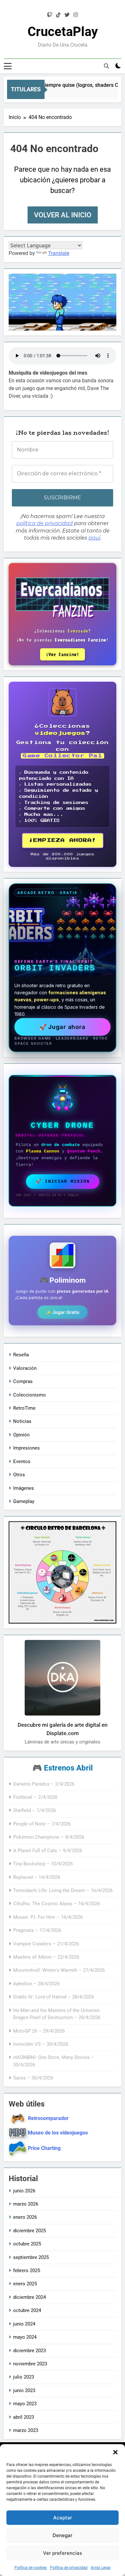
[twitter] (67, 15)
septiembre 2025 (31, 2257)
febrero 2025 (27, 2271)
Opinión (21, 1435)
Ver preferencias (63, 2553)
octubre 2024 (27, 2310)
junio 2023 (24, 2390)
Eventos (22, 1461)
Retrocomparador (48, 2118)
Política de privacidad (69, 2568)
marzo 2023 (26, 2430)
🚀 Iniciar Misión (63, 1181)
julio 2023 (24, 2377)
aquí (94, 538)
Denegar (63, 2535)
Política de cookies (31, 2568)
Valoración (25, 1368)
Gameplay (24, 1501)
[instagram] (76, 15)
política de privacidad (45, 523)
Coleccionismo (29, 1395)
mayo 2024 (25, 2337)
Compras (23, 1381)
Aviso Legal (101, 2568)
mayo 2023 (25, 2404)
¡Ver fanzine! (63, 654)
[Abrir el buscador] (106, 66)
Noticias (22, 1421)
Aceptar (63, 2518)
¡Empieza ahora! (63, 840)
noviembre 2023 (30, 2364)
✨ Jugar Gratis (63, 1312)
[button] (115, 2452)
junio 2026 (24, 2191)
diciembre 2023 (29, 2351)
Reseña (21, 1355)
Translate (59, 253)
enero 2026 (25, 2217)
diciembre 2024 (29, 2297)
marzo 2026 (26, 2204)
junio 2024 (24, 2324)
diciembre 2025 (29, 2231)
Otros (19, 1475)
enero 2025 (25, 2284)
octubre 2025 (27, 2244)
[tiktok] (58, 15)
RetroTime (24, 1408)
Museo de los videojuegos (58, 2133)
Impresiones (26, 1448)
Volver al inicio (63, 215)
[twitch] (50, 15)
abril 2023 (24, 2417)
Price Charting (44, 2148)
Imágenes (24, 1488)
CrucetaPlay (63, 32)
